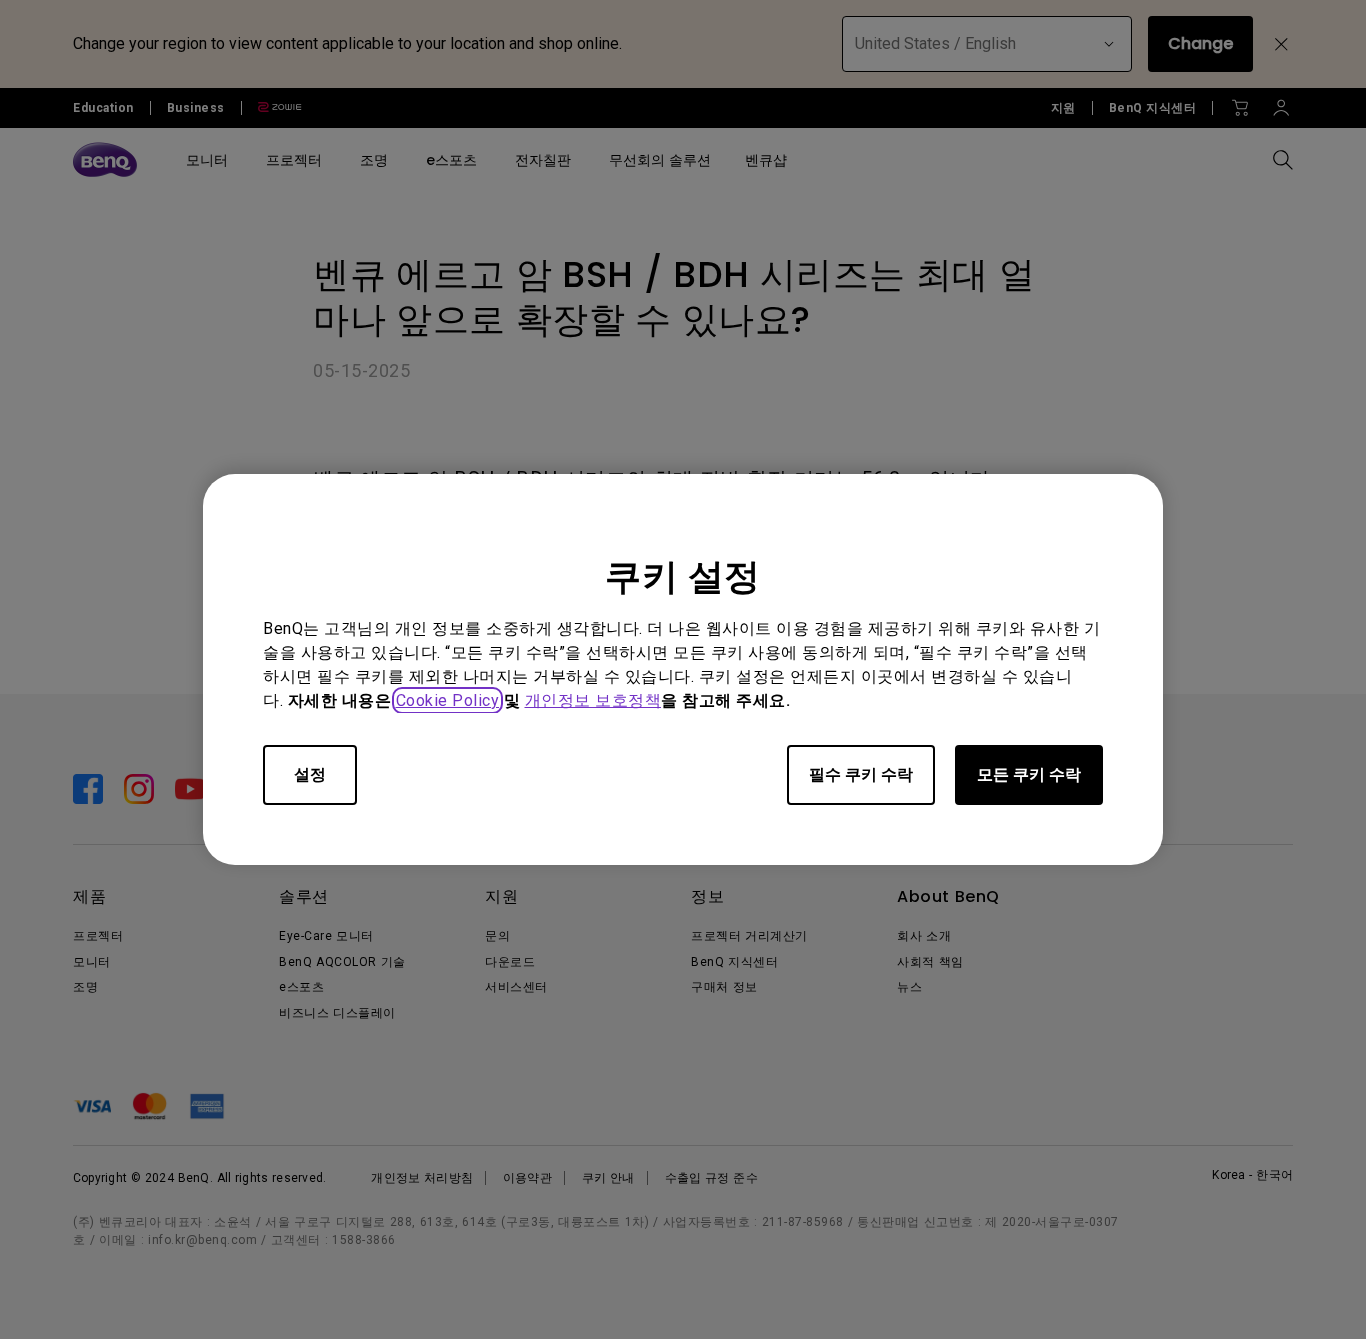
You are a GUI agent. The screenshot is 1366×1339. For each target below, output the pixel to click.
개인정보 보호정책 (593, 700)
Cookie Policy (448, 700)
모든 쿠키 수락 (1029, 774)
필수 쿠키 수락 (861, 774)
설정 (310, 774)
